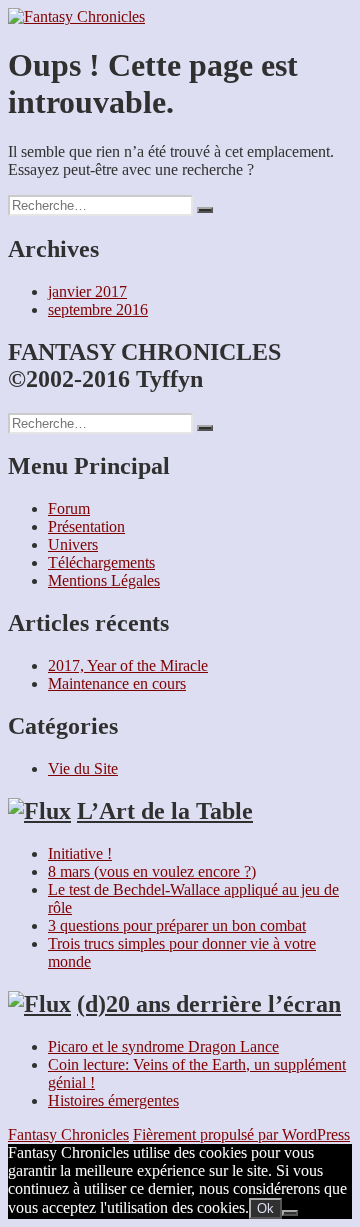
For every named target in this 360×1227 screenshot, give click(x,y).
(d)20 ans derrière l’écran (209, 1004)
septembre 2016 (98, 309)
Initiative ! (80, 853)
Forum (69, 508)
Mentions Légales (104, 580)
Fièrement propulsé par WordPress (241, 1134)
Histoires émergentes (113, 1100)
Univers (73, 544)
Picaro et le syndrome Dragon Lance (163, 1046)
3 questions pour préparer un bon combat (177, 925)
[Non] (290, 1213)
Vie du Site (83, 768)
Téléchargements (101, 562)
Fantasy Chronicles (68, 1134)
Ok (265, 1208)
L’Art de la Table (165, 811)
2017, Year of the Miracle (128, 665)
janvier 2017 (87, 291)
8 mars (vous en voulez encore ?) (152, 871)
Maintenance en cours (117, 683)
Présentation (86, 526)
